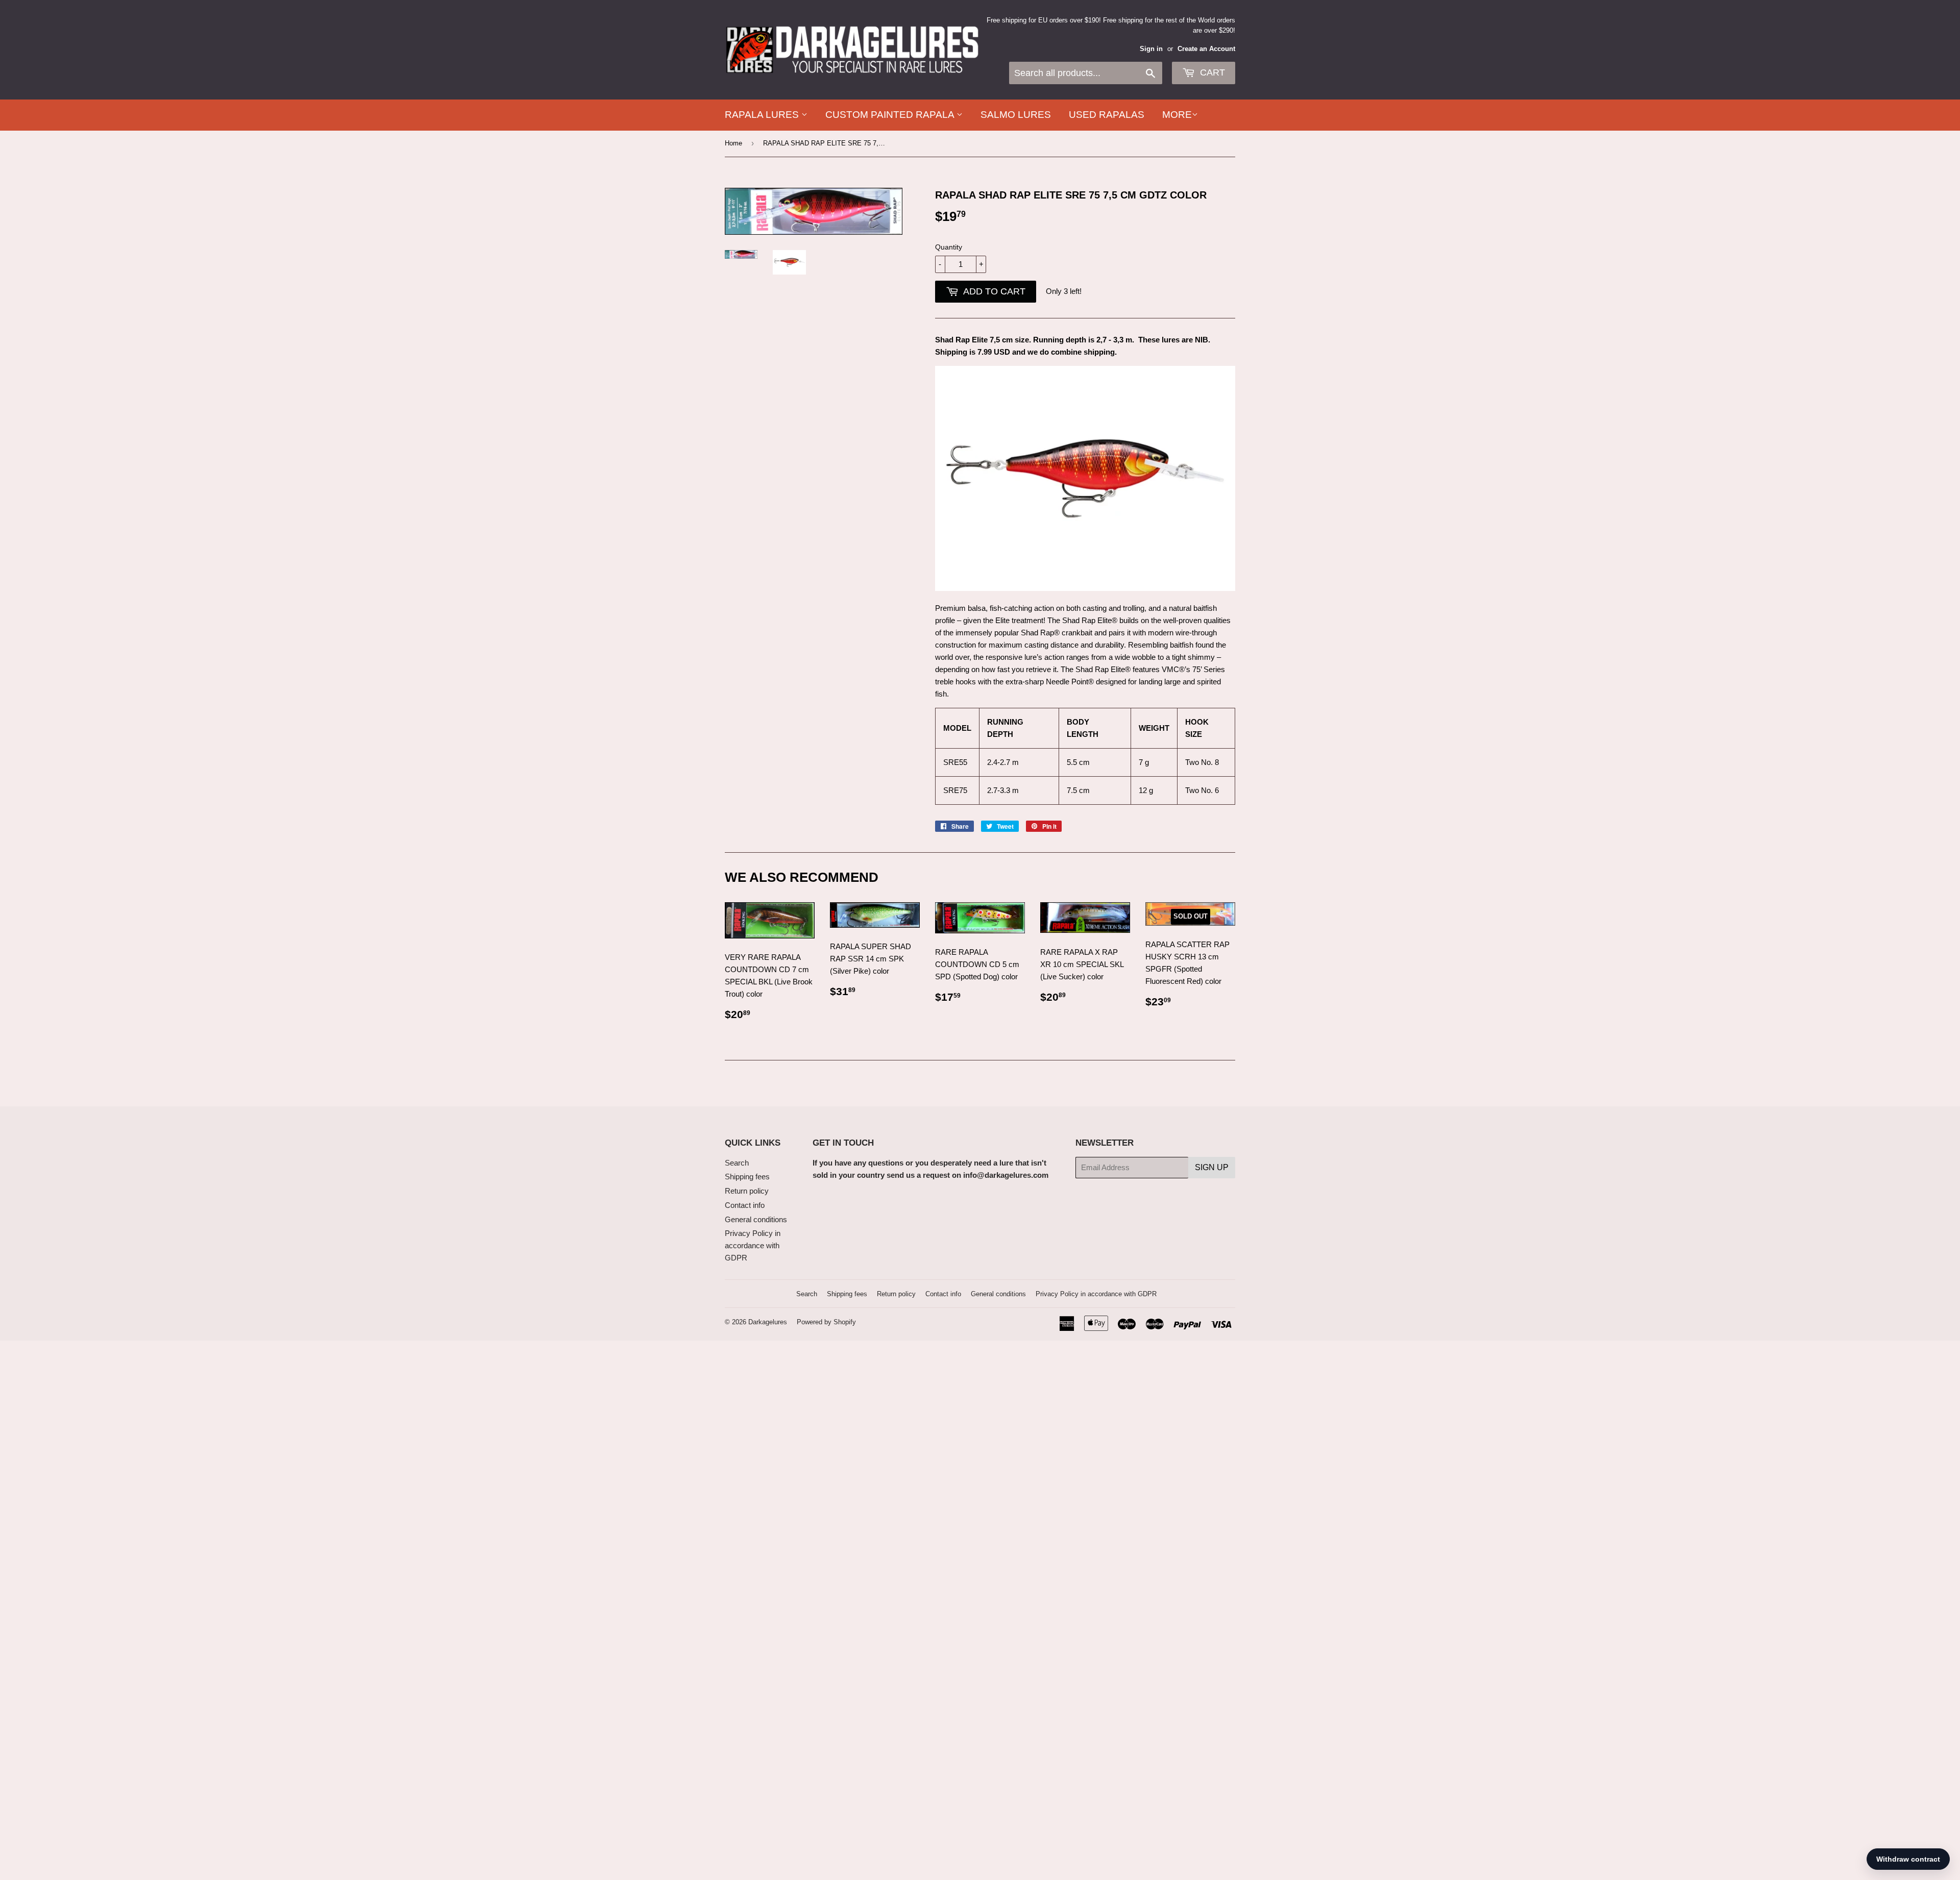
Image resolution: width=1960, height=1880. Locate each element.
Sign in (1151, 49)
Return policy (747, 1191)
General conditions (756, 1219)
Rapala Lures (763, 115)
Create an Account (1206, 49)
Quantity (949, 247)
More (1177, 115)
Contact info (745, 1205)
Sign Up (1212, 1167)
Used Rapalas (1107, 115)
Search (737, 1163)
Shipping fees (747, 1177)
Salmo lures (1016, 115)
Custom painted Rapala (891, 115)
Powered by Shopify (826, 1322)
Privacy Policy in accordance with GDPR (753, 1245)
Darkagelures (768, 1322)
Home (733, 143)
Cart (1211, 72)
